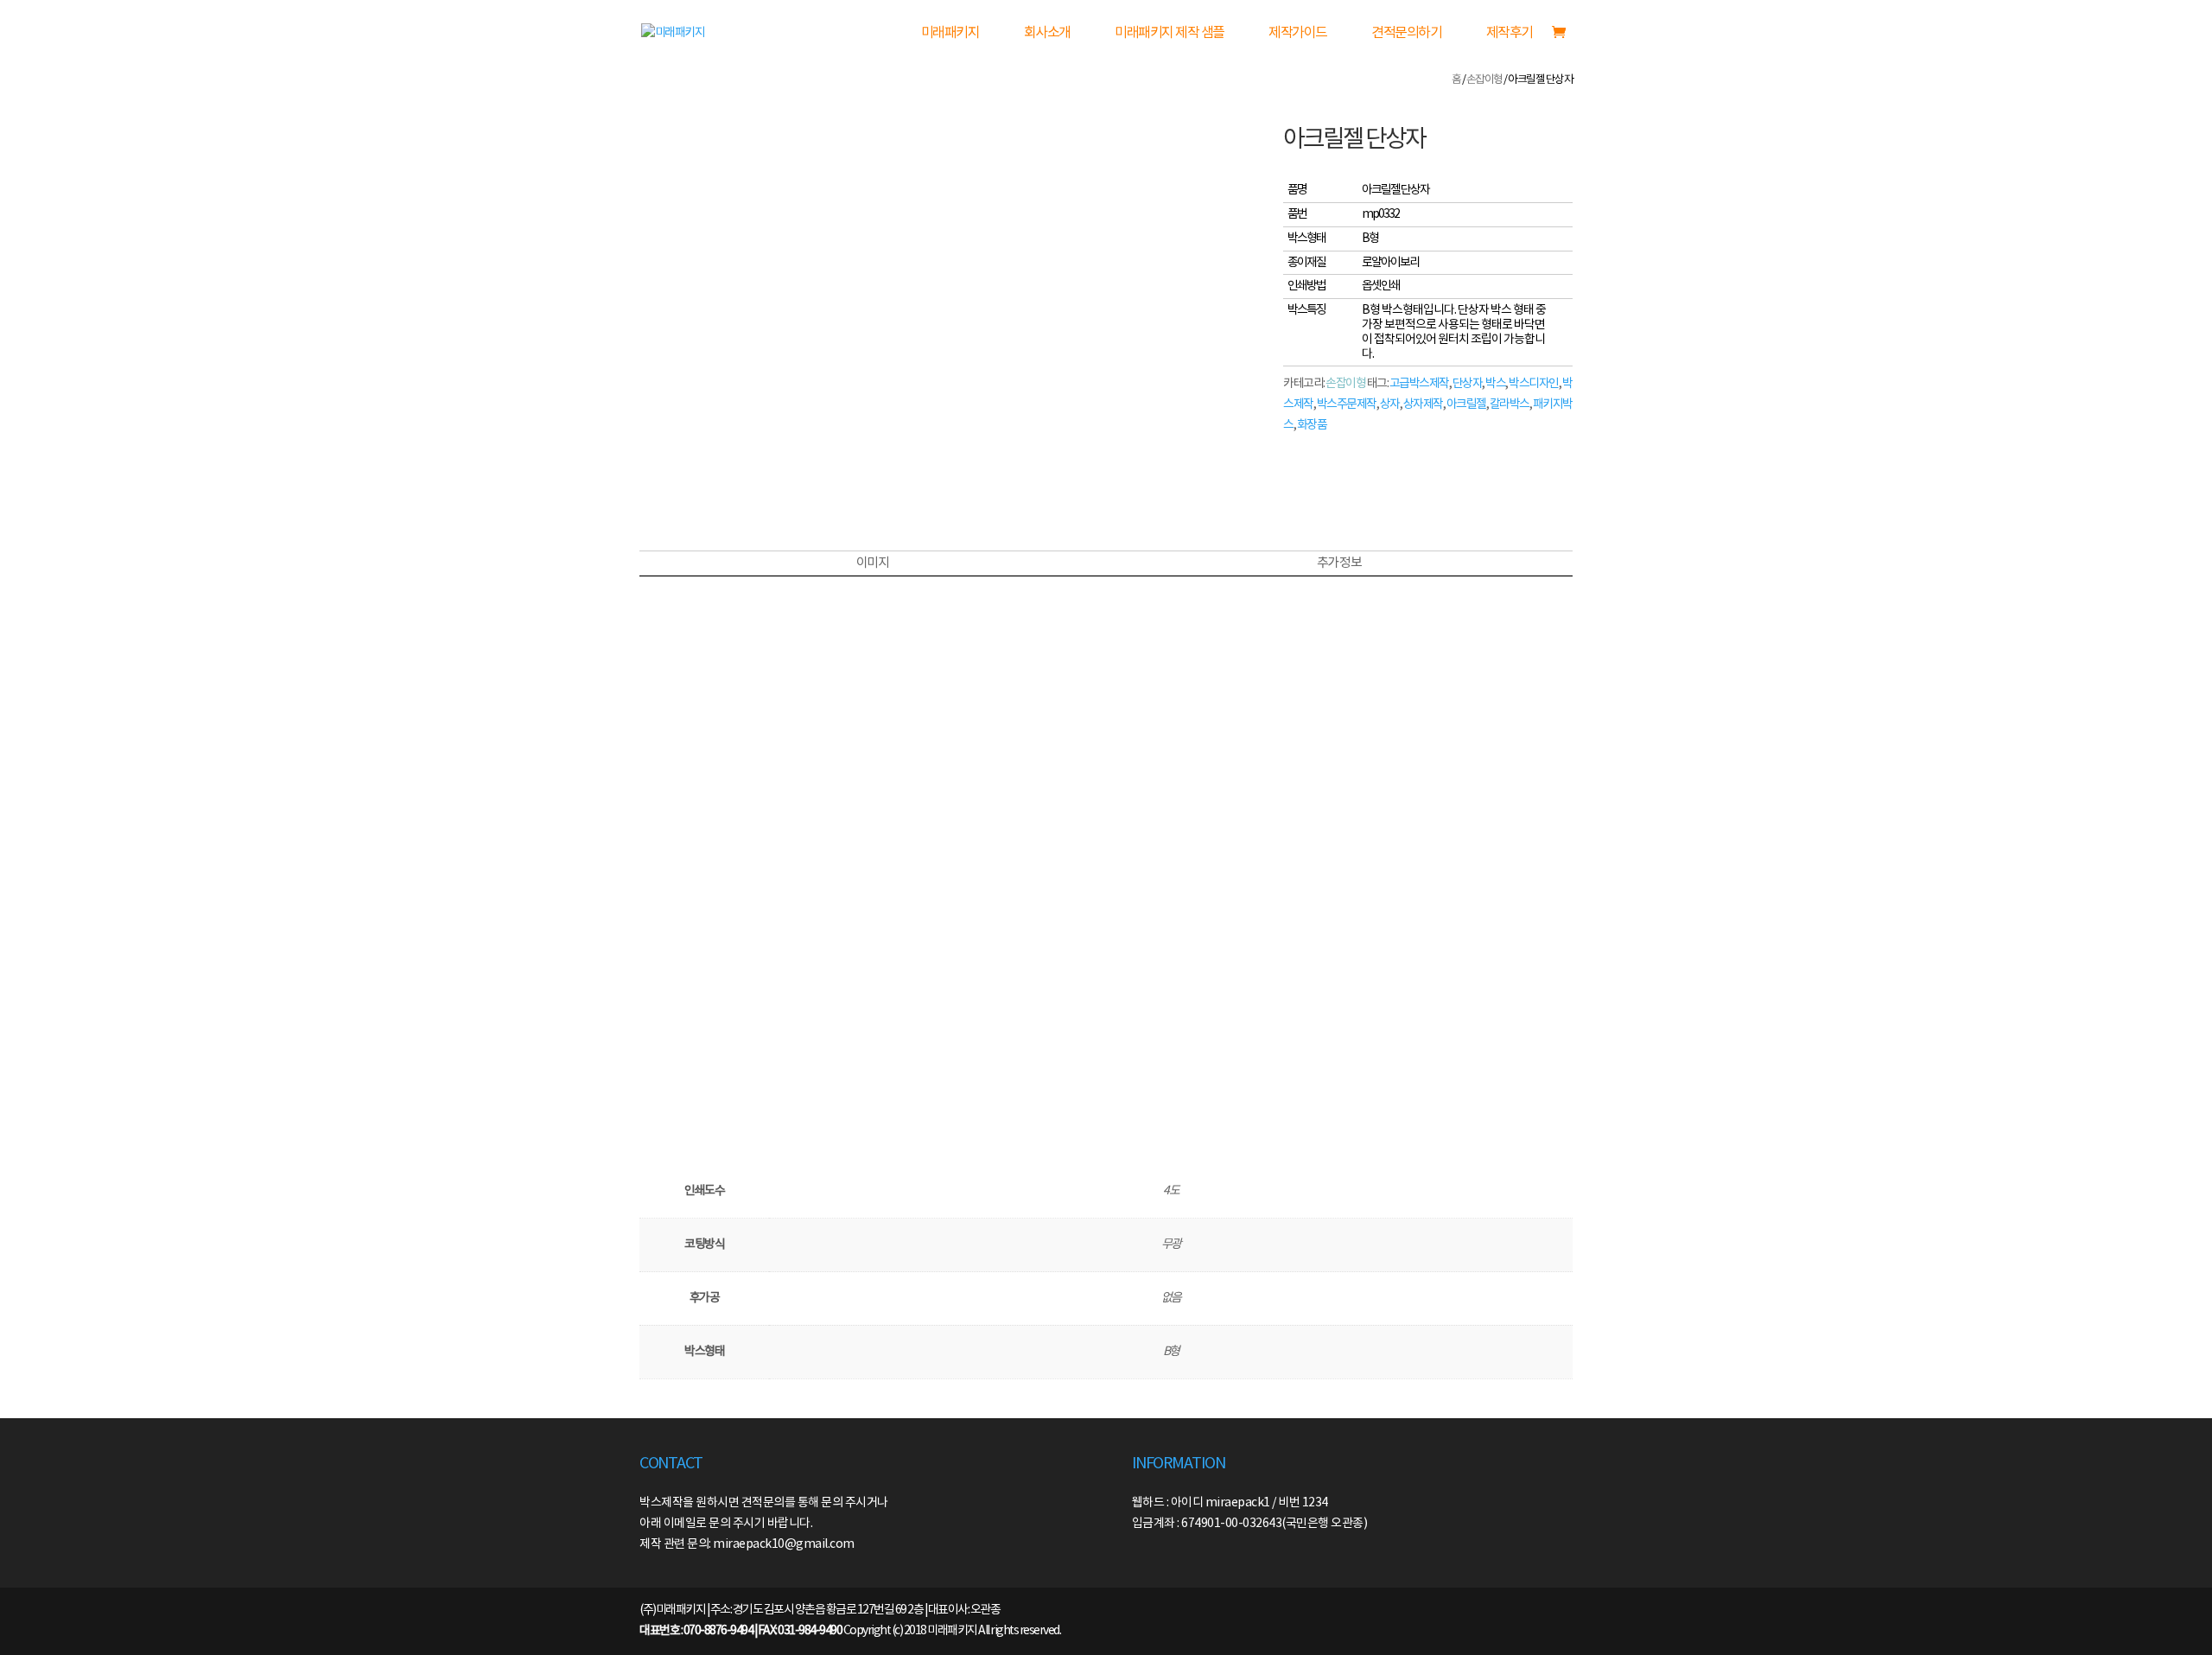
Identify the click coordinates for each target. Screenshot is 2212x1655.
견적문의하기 (1406, 33)
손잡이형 (1484, 80)
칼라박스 (1510, 404)
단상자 (1468, 384)
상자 (1390, 404)
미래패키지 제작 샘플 (1170, 33)
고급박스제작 (1419, 384)
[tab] (872, 563)
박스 (1495, 384)
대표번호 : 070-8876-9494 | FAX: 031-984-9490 (741, 1631)
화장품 (1312, 425)
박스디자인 (1534, 384)
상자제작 (1423, 404)
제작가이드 (1298, 33)
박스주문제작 (1347, 404)
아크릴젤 (1466, 404)
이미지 (873, 563)
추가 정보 (1339, 563)
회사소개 (1047, 33)
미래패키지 (950, 33)
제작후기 (1510, 33)
